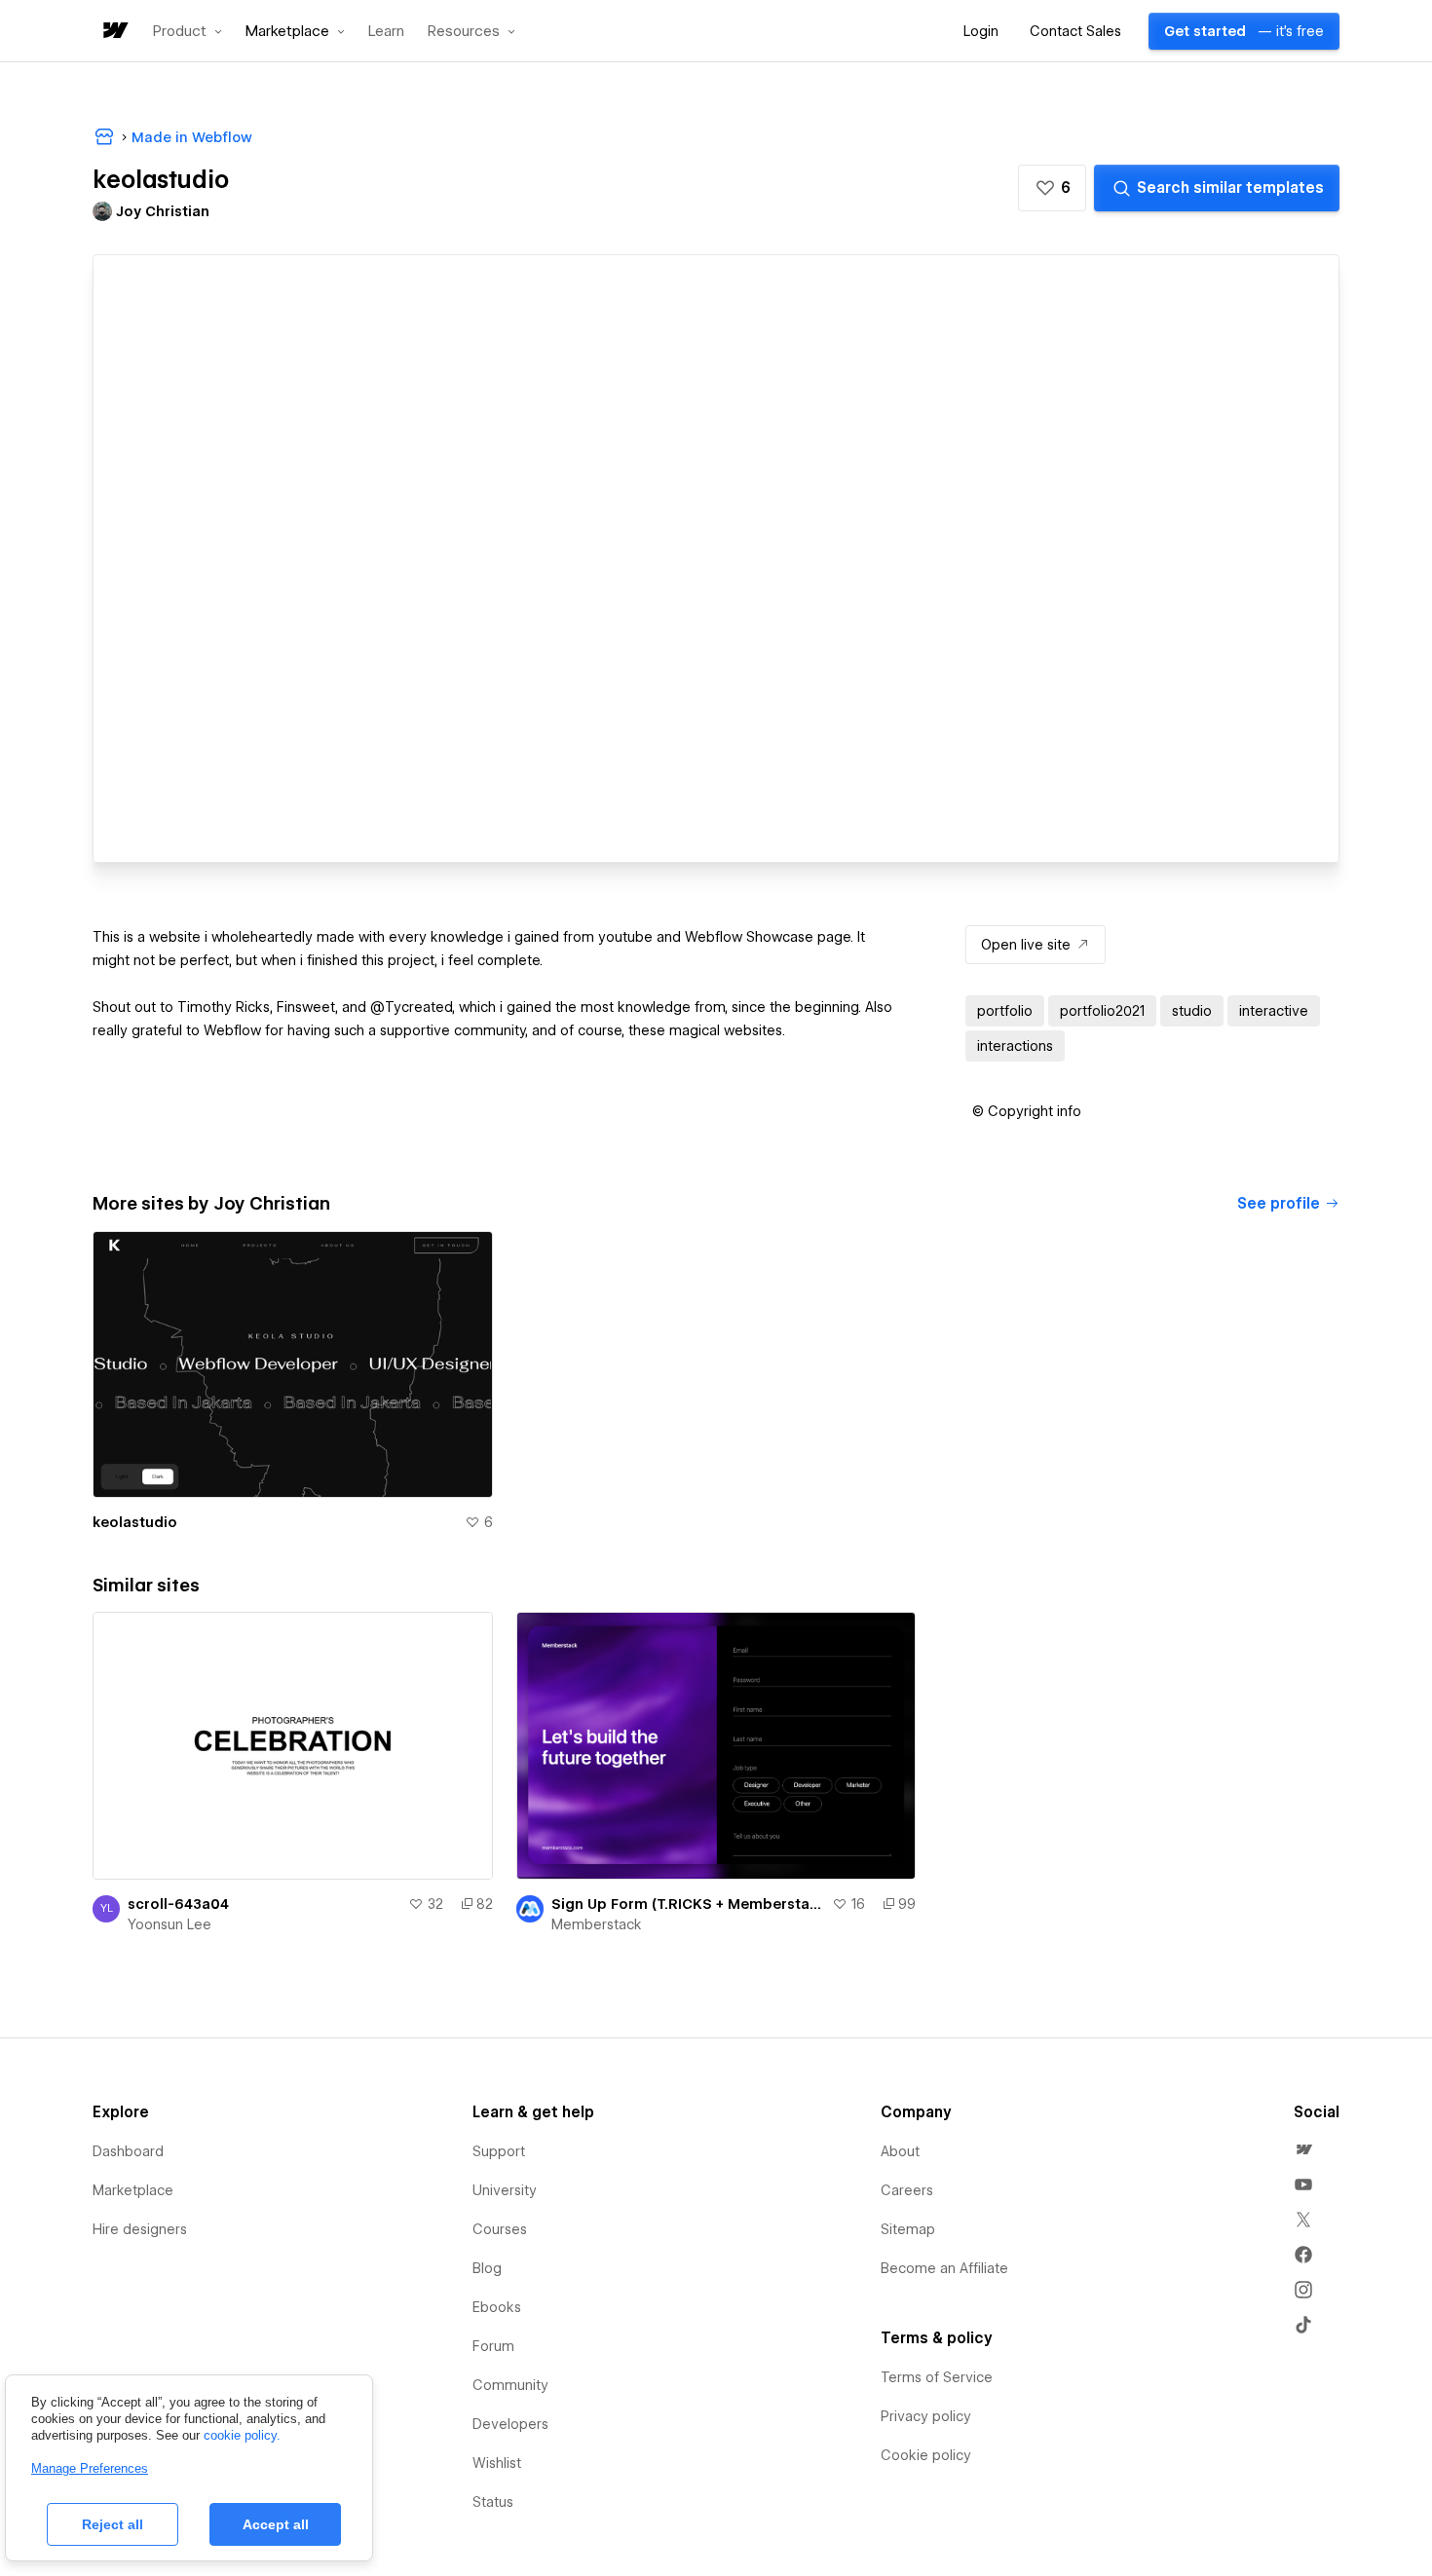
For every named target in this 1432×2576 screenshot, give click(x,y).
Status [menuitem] (493, 2502)
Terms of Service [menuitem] (937, 2377)
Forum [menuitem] (493, 2346)
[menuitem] (1303, 2149)
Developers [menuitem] (510, 2424)
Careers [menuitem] (907, 2190)
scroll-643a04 (178, 1904)
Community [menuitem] (510, 2385)
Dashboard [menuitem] (128, 2151)
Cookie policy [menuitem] (926, 2455)
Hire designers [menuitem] (140, 2229)
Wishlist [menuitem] (497, 2463)
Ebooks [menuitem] (497, 2307)
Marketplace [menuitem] (133, 2190)
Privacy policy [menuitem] (926, 2416)
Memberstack (597, 1924)
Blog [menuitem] (487, 2268)
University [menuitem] (505, 2190)
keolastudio (135, 1522)
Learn (386, 32)
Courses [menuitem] (500, 2229)
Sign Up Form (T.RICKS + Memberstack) (688, 1904)
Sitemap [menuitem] (908, 2229)
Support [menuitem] (499, 2151)
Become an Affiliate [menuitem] (944, 2268)
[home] (114, 32)
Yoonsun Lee (170, 1924)
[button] (188, 31)
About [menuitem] (900, 2151)
